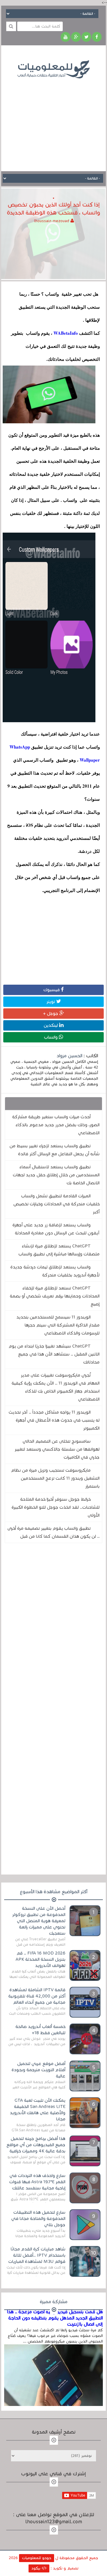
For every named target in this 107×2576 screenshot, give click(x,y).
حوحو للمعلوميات (37, 2558)
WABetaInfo (65, 333)
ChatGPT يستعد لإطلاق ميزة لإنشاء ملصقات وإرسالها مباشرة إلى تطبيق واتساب (59, 1250)
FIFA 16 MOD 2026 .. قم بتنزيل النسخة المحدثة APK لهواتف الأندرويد (41, 1959)
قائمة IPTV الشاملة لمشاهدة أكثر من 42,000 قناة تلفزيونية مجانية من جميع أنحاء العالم (37, 1996)
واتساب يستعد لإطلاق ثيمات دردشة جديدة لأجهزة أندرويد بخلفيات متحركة (55, 1271)
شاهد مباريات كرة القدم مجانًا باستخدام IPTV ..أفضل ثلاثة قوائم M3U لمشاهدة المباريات (37, 2255)
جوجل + (51, 1013)
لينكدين (51, 1025)
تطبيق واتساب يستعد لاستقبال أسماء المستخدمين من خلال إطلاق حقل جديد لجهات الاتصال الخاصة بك (56, 1175)
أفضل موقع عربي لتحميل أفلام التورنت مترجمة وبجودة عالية (38, 2070)
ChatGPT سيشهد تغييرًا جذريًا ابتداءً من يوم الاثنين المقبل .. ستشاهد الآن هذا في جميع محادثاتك (54, 1354)
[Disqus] (54, 1629)
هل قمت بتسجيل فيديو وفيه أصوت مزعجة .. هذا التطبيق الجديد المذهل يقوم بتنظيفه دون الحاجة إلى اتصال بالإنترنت (55, 2318)
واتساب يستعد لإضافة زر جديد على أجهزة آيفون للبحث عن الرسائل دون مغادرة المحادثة (56, 1229)
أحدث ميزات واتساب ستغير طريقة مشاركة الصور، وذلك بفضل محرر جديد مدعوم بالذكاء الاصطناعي (56, 1125)
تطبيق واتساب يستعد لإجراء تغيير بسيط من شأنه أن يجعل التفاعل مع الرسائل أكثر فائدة (55, 1150)
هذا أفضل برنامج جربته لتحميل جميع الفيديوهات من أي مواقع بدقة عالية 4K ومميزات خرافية (36, 2145)
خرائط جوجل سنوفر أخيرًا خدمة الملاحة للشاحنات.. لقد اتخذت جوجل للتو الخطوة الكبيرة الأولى (56, 1507)
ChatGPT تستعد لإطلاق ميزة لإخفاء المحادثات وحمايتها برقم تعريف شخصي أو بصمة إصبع (55, 1296)
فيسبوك (52, 990)
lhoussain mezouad (52, 221)
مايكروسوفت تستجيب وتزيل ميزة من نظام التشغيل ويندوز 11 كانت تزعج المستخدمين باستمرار (55, 1478)
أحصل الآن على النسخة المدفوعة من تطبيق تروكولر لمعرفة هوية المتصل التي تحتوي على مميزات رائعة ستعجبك (39, 1921)
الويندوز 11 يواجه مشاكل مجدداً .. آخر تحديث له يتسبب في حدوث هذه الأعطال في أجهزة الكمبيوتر (54, 1420)
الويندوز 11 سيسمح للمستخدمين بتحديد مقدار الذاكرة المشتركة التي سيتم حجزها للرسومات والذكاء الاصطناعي (58, 1325)
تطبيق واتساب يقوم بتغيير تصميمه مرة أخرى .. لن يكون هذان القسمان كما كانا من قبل (53, 1532)
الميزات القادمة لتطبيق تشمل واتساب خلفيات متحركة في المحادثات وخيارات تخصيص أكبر (56, 1204)
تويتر (51, 1002)
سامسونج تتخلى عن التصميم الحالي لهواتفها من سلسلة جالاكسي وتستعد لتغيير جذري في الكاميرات (57, 1449)
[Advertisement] (53, 121)
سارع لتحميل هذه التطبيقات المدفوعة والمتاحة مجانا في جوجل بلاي (38, 2218)
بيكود (37, 2568)
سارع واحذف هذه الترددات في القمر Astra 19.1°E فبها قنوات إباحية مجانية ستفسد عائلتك (37, 2182)
